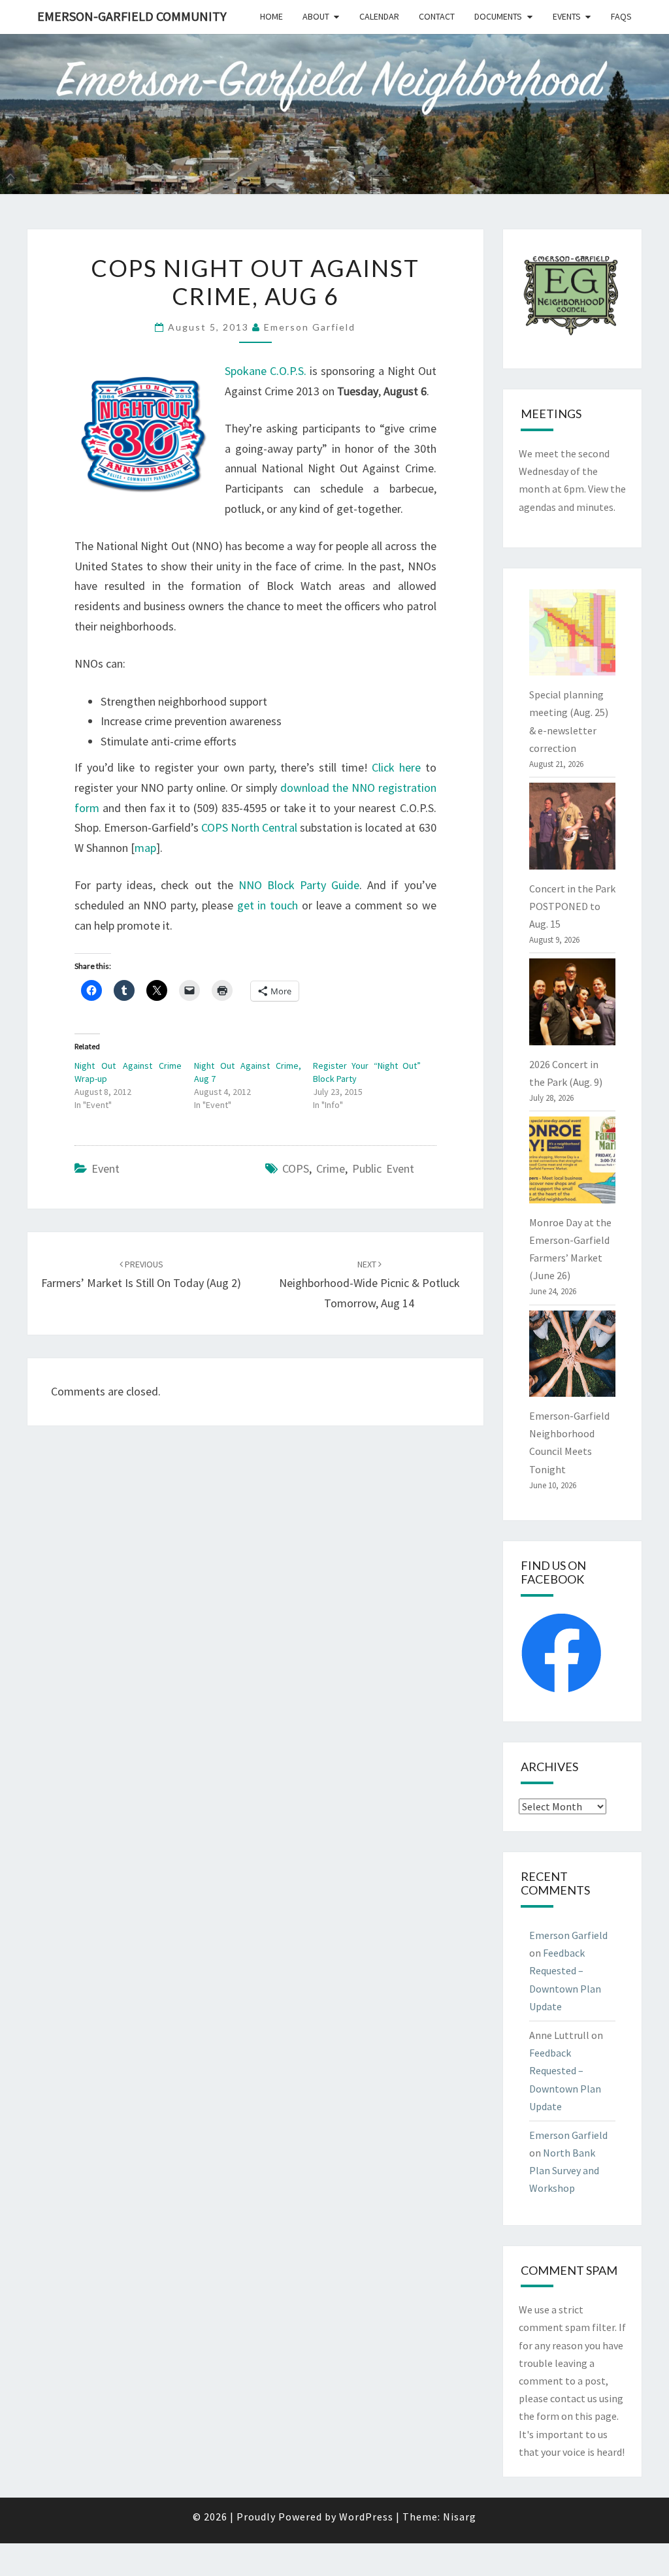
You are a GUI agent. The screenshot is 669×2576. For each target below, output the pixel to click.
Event (106, 1168)
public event (383, 1168)
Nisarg (460, 2517)
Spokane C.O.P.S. (266, 371)
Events (567, 16)
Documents (498, 16)
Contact (437, 16)
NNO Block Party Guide (299, 885)
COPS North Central (249, 827)
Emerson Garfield (310, 327)
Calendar (379, 16)
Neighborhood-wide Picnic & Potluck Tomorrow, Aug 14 (369, 1284)
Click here (396, 767)
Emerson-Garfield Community (132, 16)
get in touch (268, 905)
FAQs (621, 16)
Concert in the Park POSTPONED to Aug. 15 (572, 906)
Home (271, 16)
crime (331, 1168)
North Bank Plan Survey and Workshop (564, 2170)
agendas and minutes (566, 507)
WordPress (366, 2517)
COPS (296, 1168)
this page (596, 2416)
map (145, 848)
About (316, 16)
